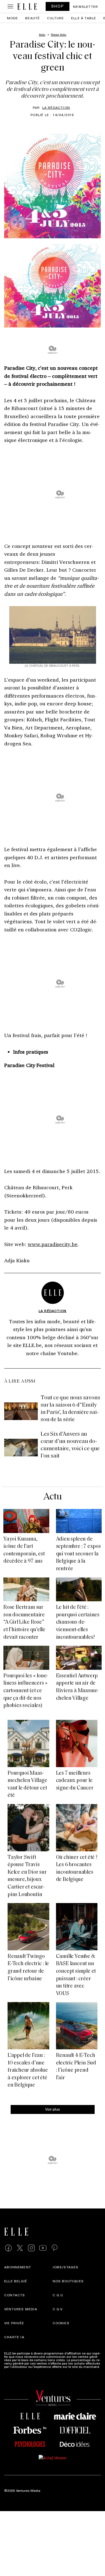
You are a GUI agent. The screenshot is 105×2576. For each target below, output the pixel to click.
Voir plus (53, 2109)
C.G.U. (59, 2295)
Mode (13, 18)
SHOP (58, 6)
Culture (55, 18)
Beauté (32, 18)
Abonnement (18, 2267)
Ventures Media (21, 2309)
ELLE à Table (84, 18)
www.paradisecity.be (53, 1244)
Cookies (61, 2323)
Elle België (16, 2281)
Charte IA (14, 2337)
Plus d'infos (13, 2370)
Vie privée (14, 2323)
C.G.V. (58, 2309)
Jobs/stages (66, 2267)
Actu (53, 1497)
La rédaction (56, 107)
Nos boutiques (68, 2281)
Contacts (15, 2295)
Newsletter (86, 6)
